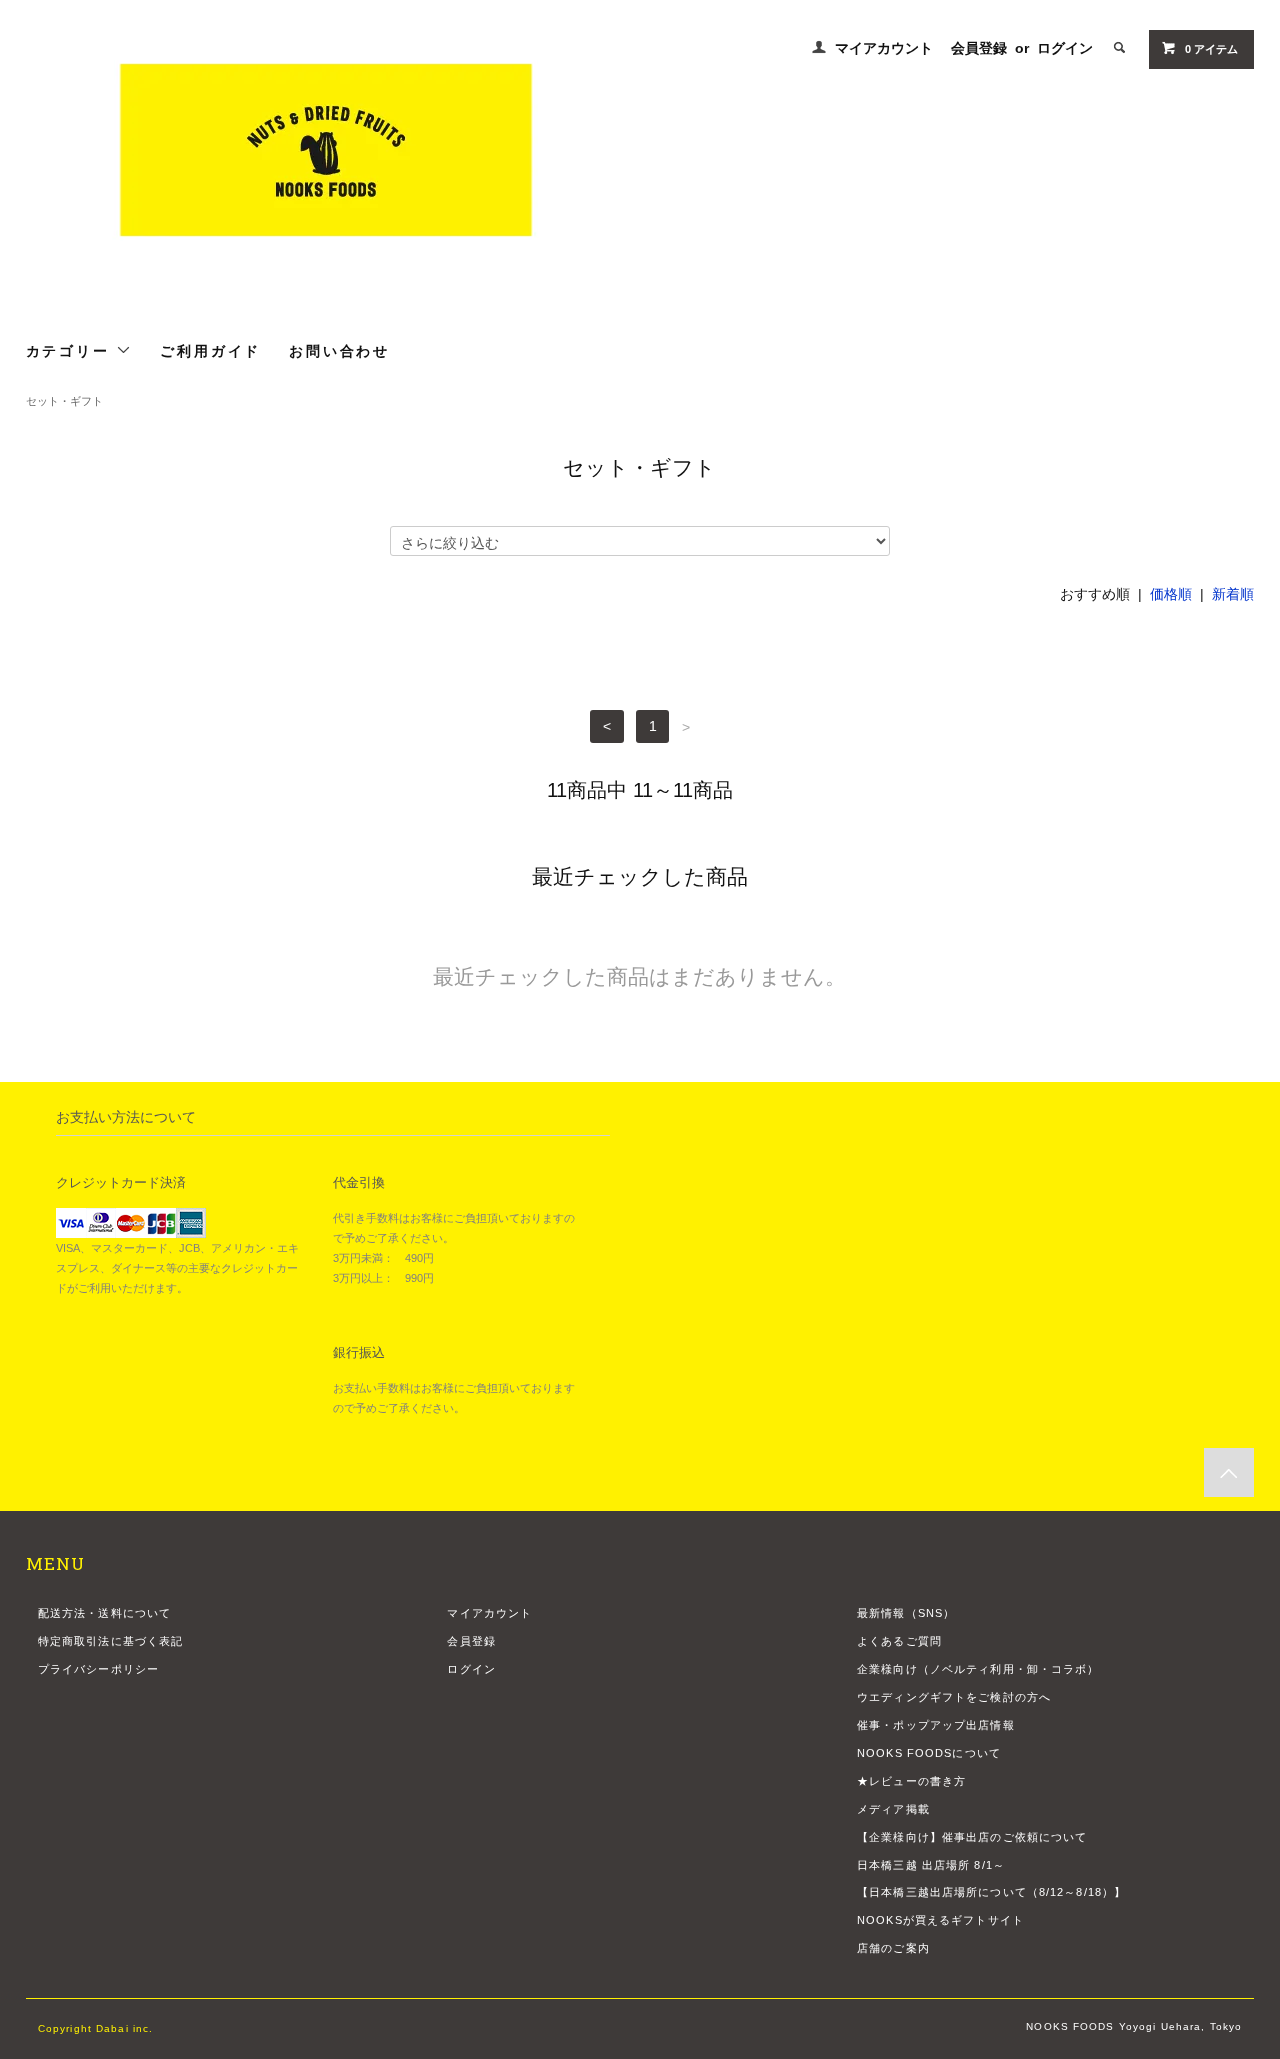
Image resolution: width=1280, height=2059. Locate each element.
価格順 (1171, 594)
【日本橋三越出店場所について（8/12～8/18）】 (991, 1892)
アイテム (1211, 49)
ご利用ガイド (210, 350)
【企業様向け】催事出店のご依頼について (972, 1837)
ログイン (1065, 48)
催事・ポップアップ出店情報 (936, 1725)
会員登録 (979, 48)
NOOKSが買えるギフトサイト (940, 1920)
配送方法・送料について (104, 1613)
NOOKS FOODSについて (929, 1753)
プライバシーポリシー (98, 1669)
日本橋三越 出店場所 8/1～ (931, 1865)
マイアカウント (884, 48)
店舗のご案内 (893, 1948)
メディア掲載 (893, 1809)
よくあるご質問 (899, 1641)
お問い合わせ (339, 350)
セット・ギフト (64, 401)
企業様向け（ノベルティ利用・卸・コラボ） (978, 1669)
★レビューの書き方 (911, 1781)
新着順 (1233, 594)
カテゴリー (71, 350)
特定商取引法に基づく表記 (110, 1641)
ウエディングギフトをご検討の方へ (954, 1697)
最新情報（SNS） (906, 1613)
